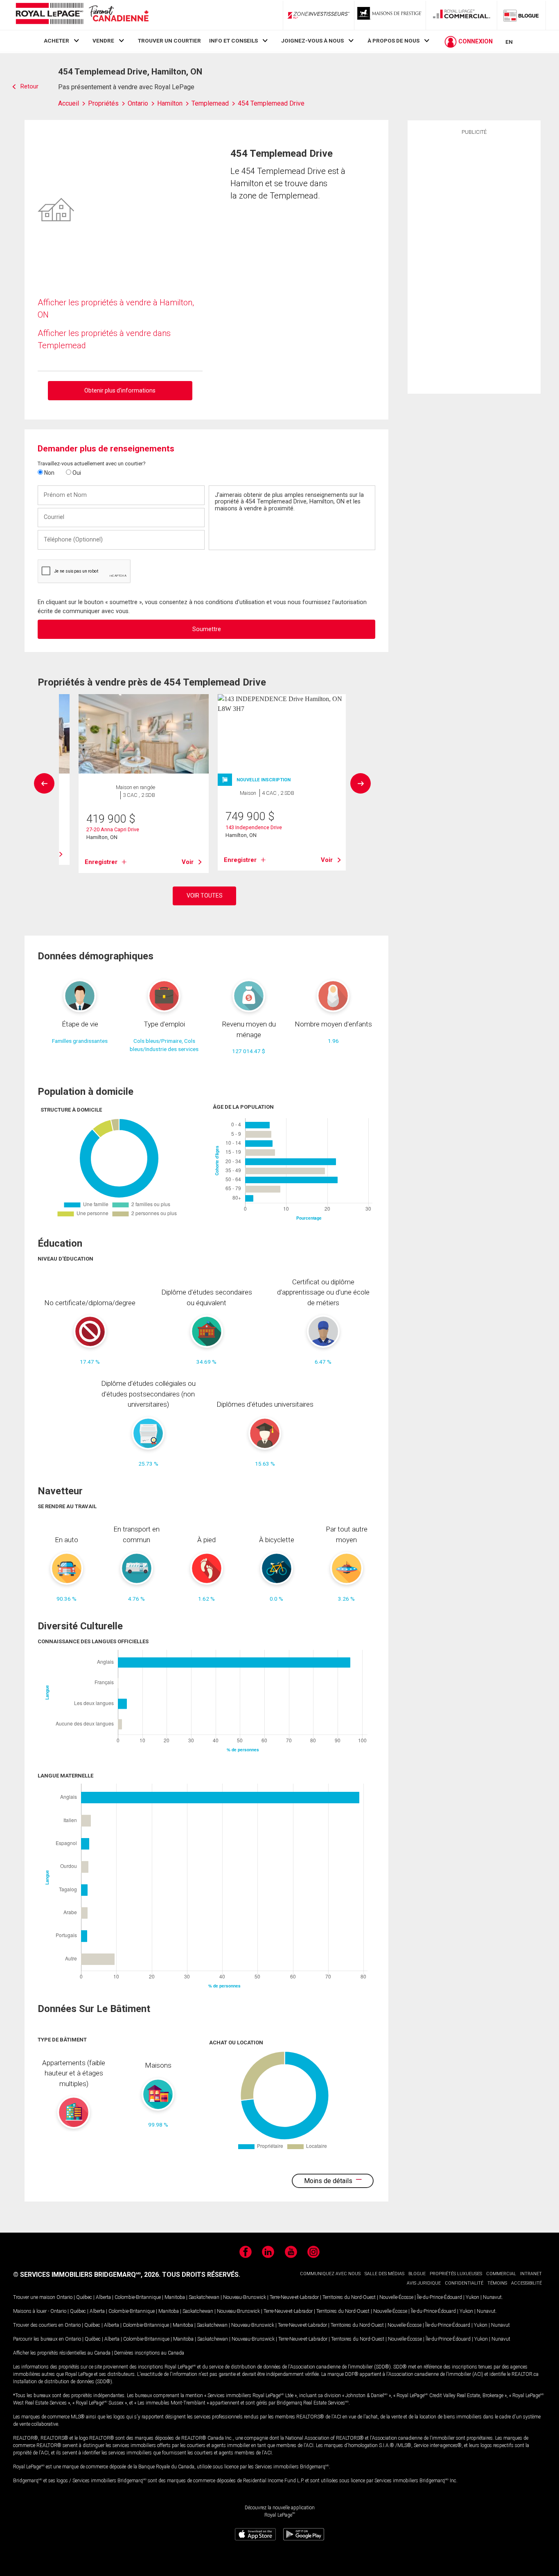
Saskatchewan (204, 2297)
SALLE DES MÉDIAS (384, 2274)
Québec (84, 2297)
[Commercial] (462, 15)
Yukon (472, 2297)
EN (509, 42)
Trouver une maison (34, 2297)
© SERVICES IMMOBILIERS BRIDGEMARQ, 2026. (87, 2275)
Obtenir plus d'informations (120, 390)
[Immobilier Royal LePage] (82, 15)
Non (49, 473)
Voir (188, 862)
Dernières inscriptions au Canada (149, 2353)
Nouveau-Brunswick (245, 2297)
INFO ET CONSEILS (233, 41)
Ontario (64, 2297)
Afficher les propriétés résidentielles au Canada (62, 2353)
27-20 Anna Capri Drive (113, 829)
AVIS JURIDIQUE (424, 2283)
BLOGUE (417, 2274)
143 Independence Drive (254, 827)
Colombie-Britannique (138, 2297)
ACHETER (56, 41)
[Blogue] (521, 15)
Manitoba (175, 2297)
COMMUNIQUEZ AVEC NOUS (330, 2274)
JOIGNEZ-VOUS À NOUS (312, 41)
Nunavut (492, 2297)
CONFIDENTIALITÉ (464, 2283)
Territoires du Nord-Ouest (349, 2297)
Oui (76, 473)
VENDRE (103, 41)
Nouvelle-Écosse (396, 2297)
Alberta (103, 2297)
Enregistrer (101, 862)
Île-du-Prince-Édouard (440, 2297)
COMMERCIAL (501, 2274)
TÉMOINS (497, 2283)
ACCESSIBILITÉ (526, 2283)
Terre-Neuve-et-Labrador (294, 2297)
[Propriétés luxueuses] (390, 15)
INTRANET (531, 2274)
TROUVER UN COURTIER (169, 41)
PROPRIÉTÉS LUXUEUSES (456, 2274)
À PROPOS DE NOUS (393, 41)
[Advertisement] (474, 263)
